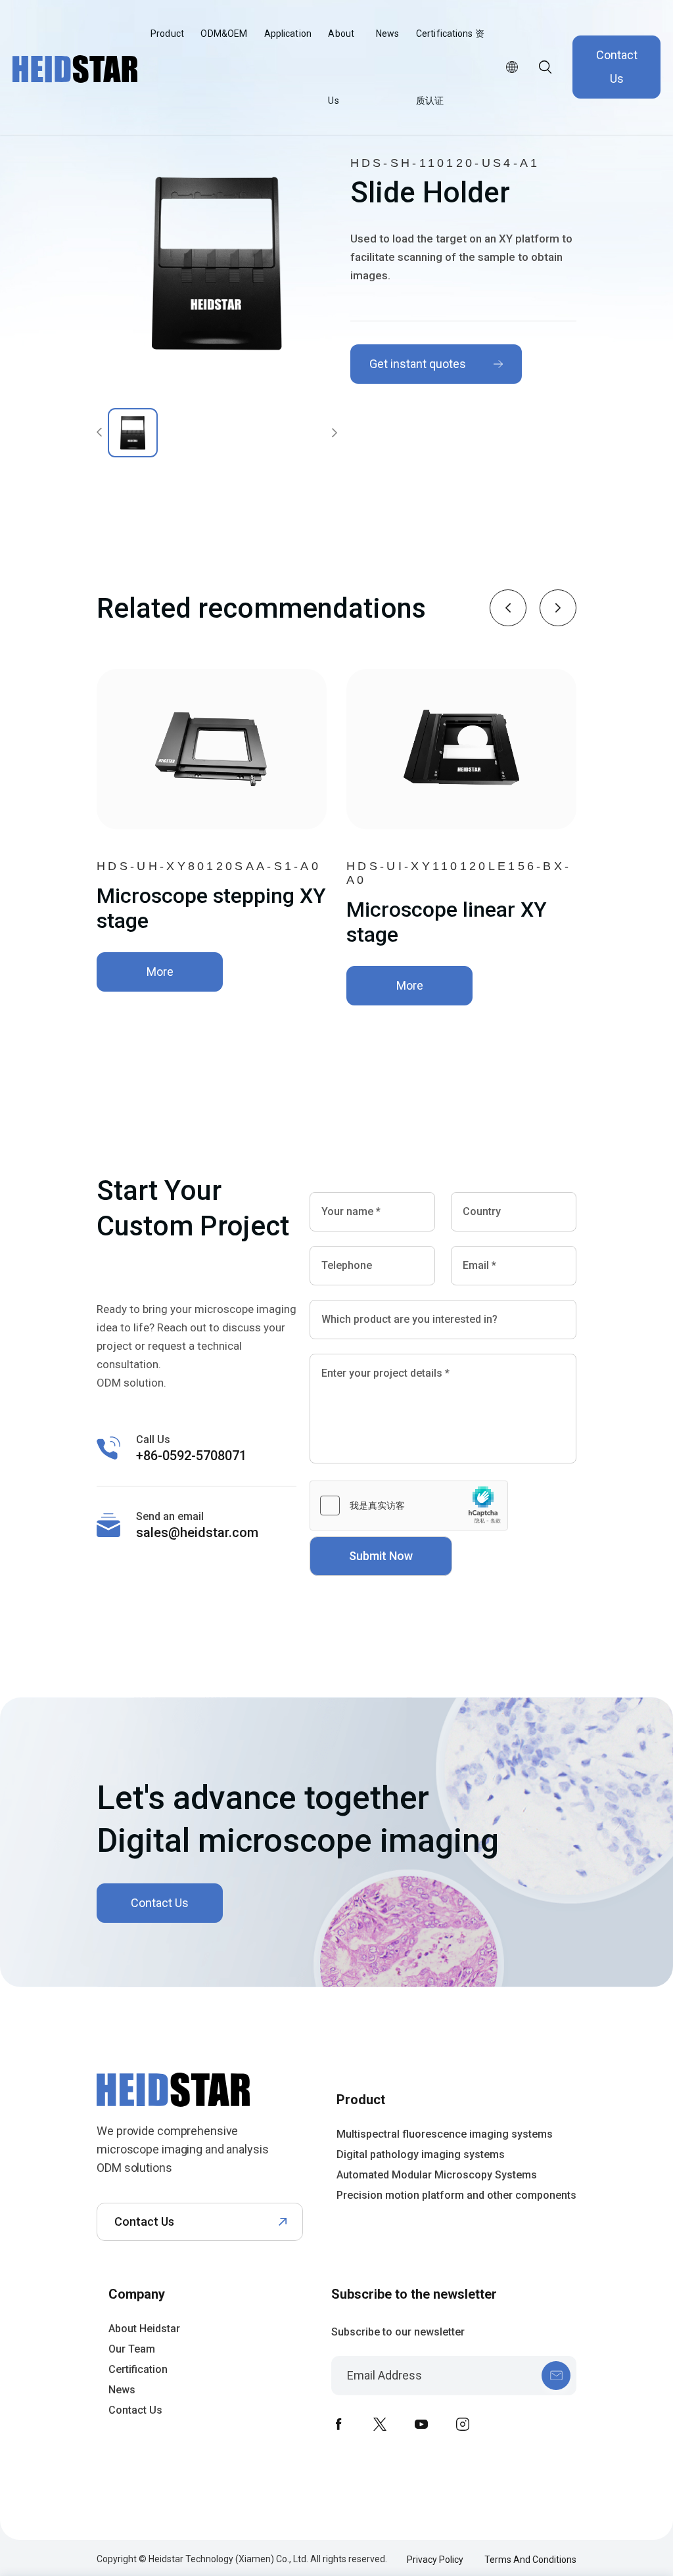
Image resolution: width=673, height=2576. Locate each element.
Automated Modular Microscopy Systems (437, 2175)
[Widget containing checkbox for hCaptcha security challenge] (409, 1506)
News (387, 34)
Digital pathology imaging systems (421, 2154)
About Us (341, 67)
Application (288, 34)
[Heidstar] (200, 2109)
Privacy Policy (435, 2560)
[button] (508, 608)
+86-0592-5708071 (191, 1456)
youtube (421, 2424)
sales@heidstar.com (197, 1532)
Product (167, 34)
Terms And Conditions (530, 2560)
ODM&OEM (224, 34)
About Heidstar (144, 2329)
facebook (338, 2424)
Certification (138, 2369)
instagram (463, 2424)
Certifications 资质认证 (450, 67)
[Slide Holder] (217, 263)
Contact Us (617, 67)
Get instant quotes (418, 364)
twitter (380, 2424)
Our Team (132, 2349)
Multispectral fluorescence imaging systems (445, 2134)
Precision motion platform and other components (456, 2195)
